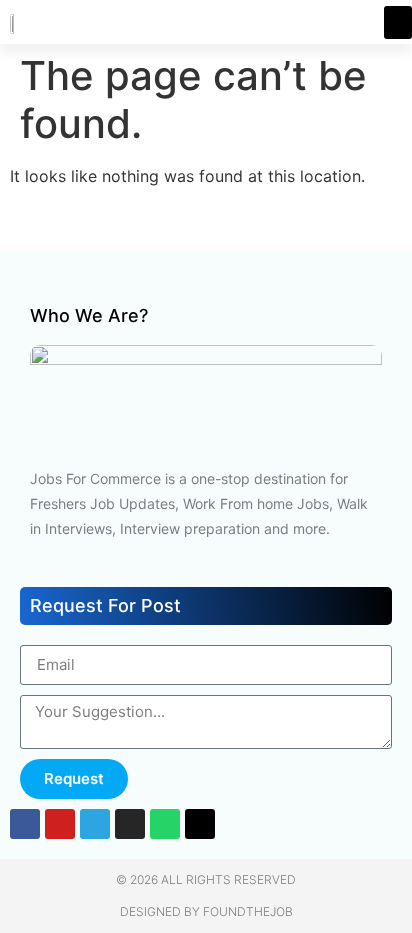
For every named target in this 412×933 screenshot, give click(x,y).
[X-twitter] (200, 824)
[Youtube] (60, 824)
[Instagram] (130, 824)
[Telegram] (95, 824)
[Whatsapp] (165, 824)
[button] (398, 22)
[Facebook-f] (25, 824)
